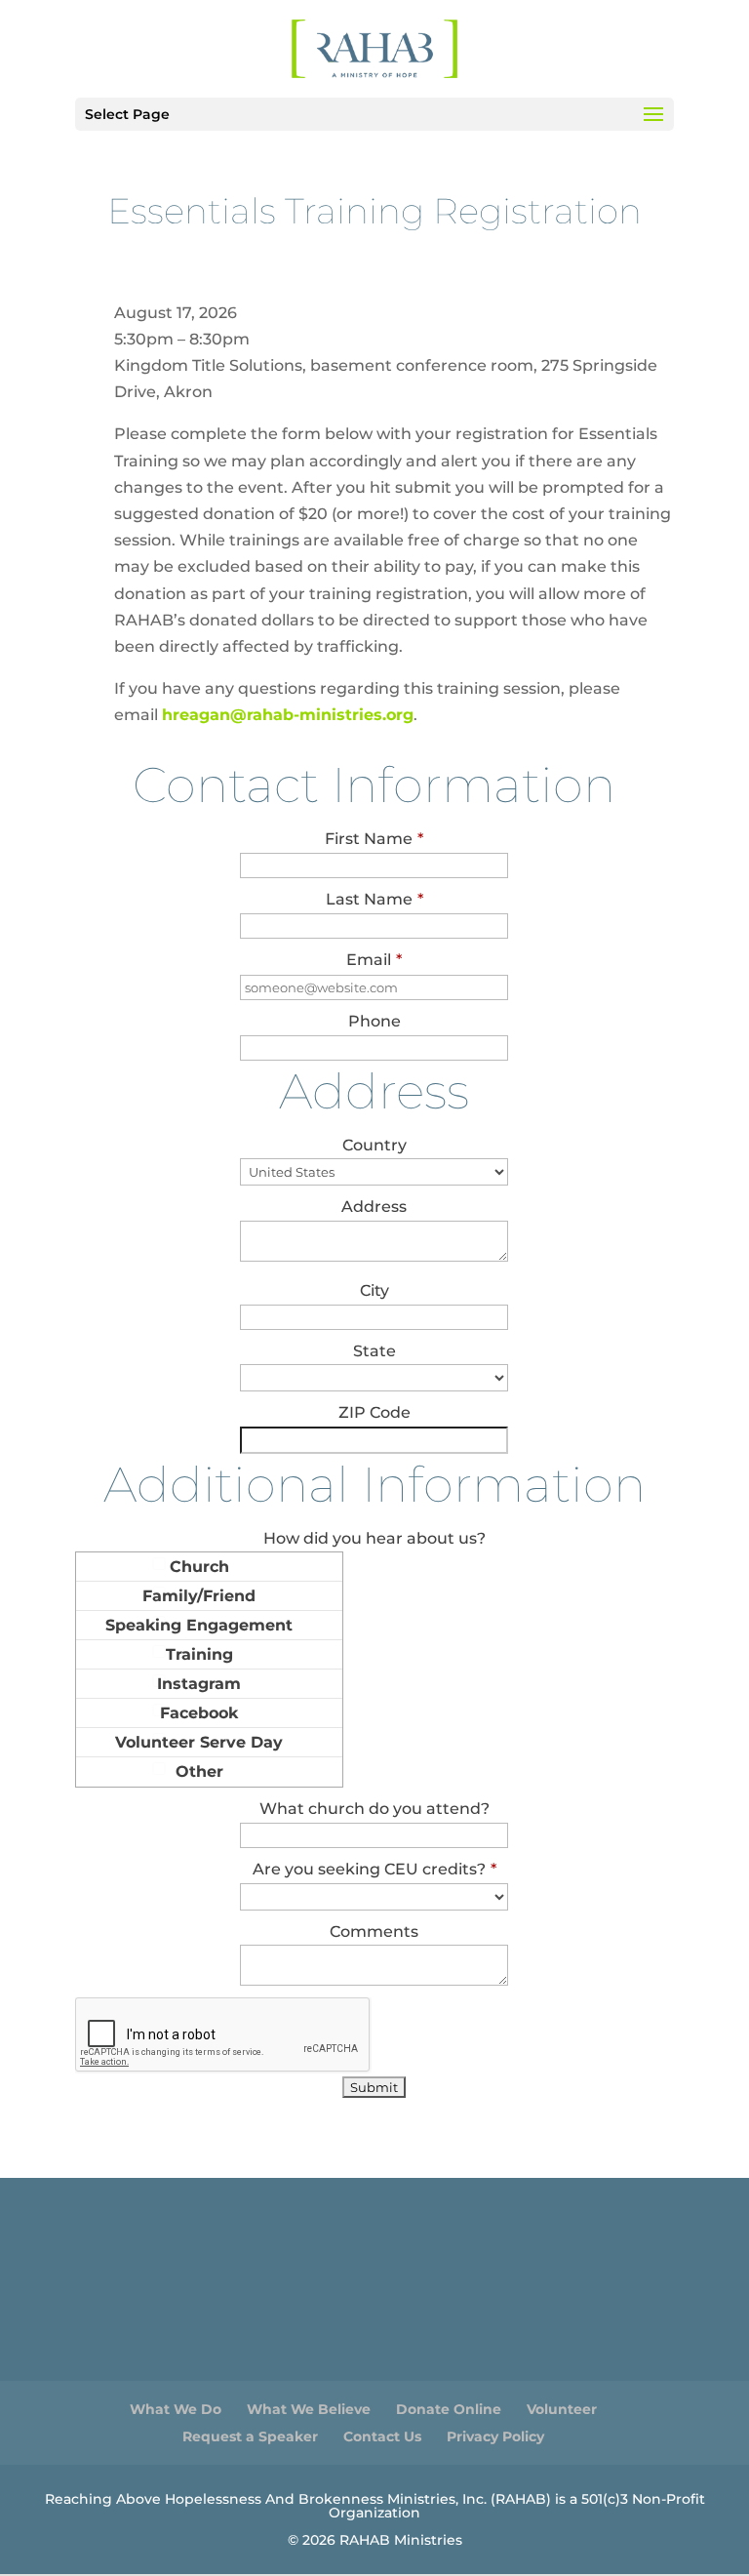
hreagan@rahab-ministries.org (288, 715)
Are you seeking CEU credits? (374, 1869)
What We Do (176, 2409)
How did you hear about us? (374, 1538)
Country (374, 1145)
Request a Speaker (250, 2436)
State (374, 1351)
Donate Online (449, 2409)
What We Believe (309, 2409)
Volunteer (562, 2409)
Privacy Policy (495, 2436)
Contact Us (382, 2436)
